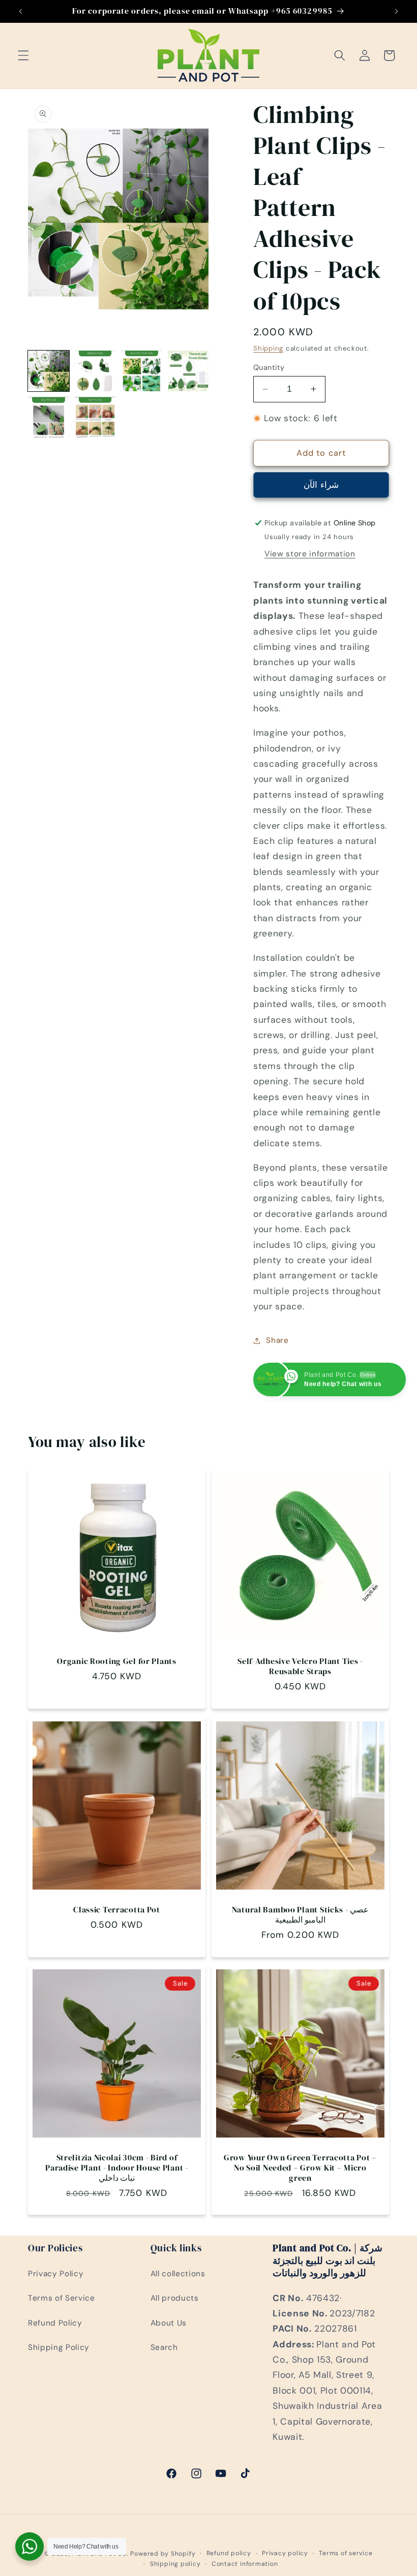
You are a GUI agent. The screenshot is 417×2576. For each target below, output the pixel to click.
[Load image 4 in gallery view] (188, 371)
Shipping (268, 348)
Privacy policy (285, 2553)
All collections (178, 2274)
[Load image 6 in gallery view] (95, 417)
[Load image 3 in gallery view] (142, 371)
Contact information (245, 2564)
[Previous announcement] (21, 11)
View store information (310, 554)
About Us (169, 2323)
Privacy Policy (56, 2274)
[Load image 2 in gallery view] (95, 371)
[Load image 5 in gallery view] (49, 417)
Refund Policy (55, 2323)
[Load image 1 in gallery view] (49, 371)
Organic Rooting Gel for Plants (117, 1661)
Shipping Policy (59, 2347)
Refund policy (229, 2553)
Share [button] (277, 1340)
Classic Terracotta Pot (117, 1910)
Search (164, 2347)
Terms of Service (62, 2298)
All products (175, 2298)
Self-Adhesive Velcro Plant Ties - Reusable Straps (300, 1667)
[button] (23, 55)
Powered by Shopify (163, 2554)
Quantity (269, 367)
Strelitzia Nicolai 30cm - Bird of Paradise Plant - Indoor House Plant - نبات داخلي (117, 2168)
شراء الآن (321, 485)
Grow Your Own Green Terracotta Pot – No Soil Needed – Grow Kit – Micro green (300, 2168)
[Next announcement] (396, 11)
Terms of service (346, 2553)
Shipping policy (175, 2564)
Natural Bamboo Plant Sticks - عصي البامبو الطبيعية (301, 1915)
